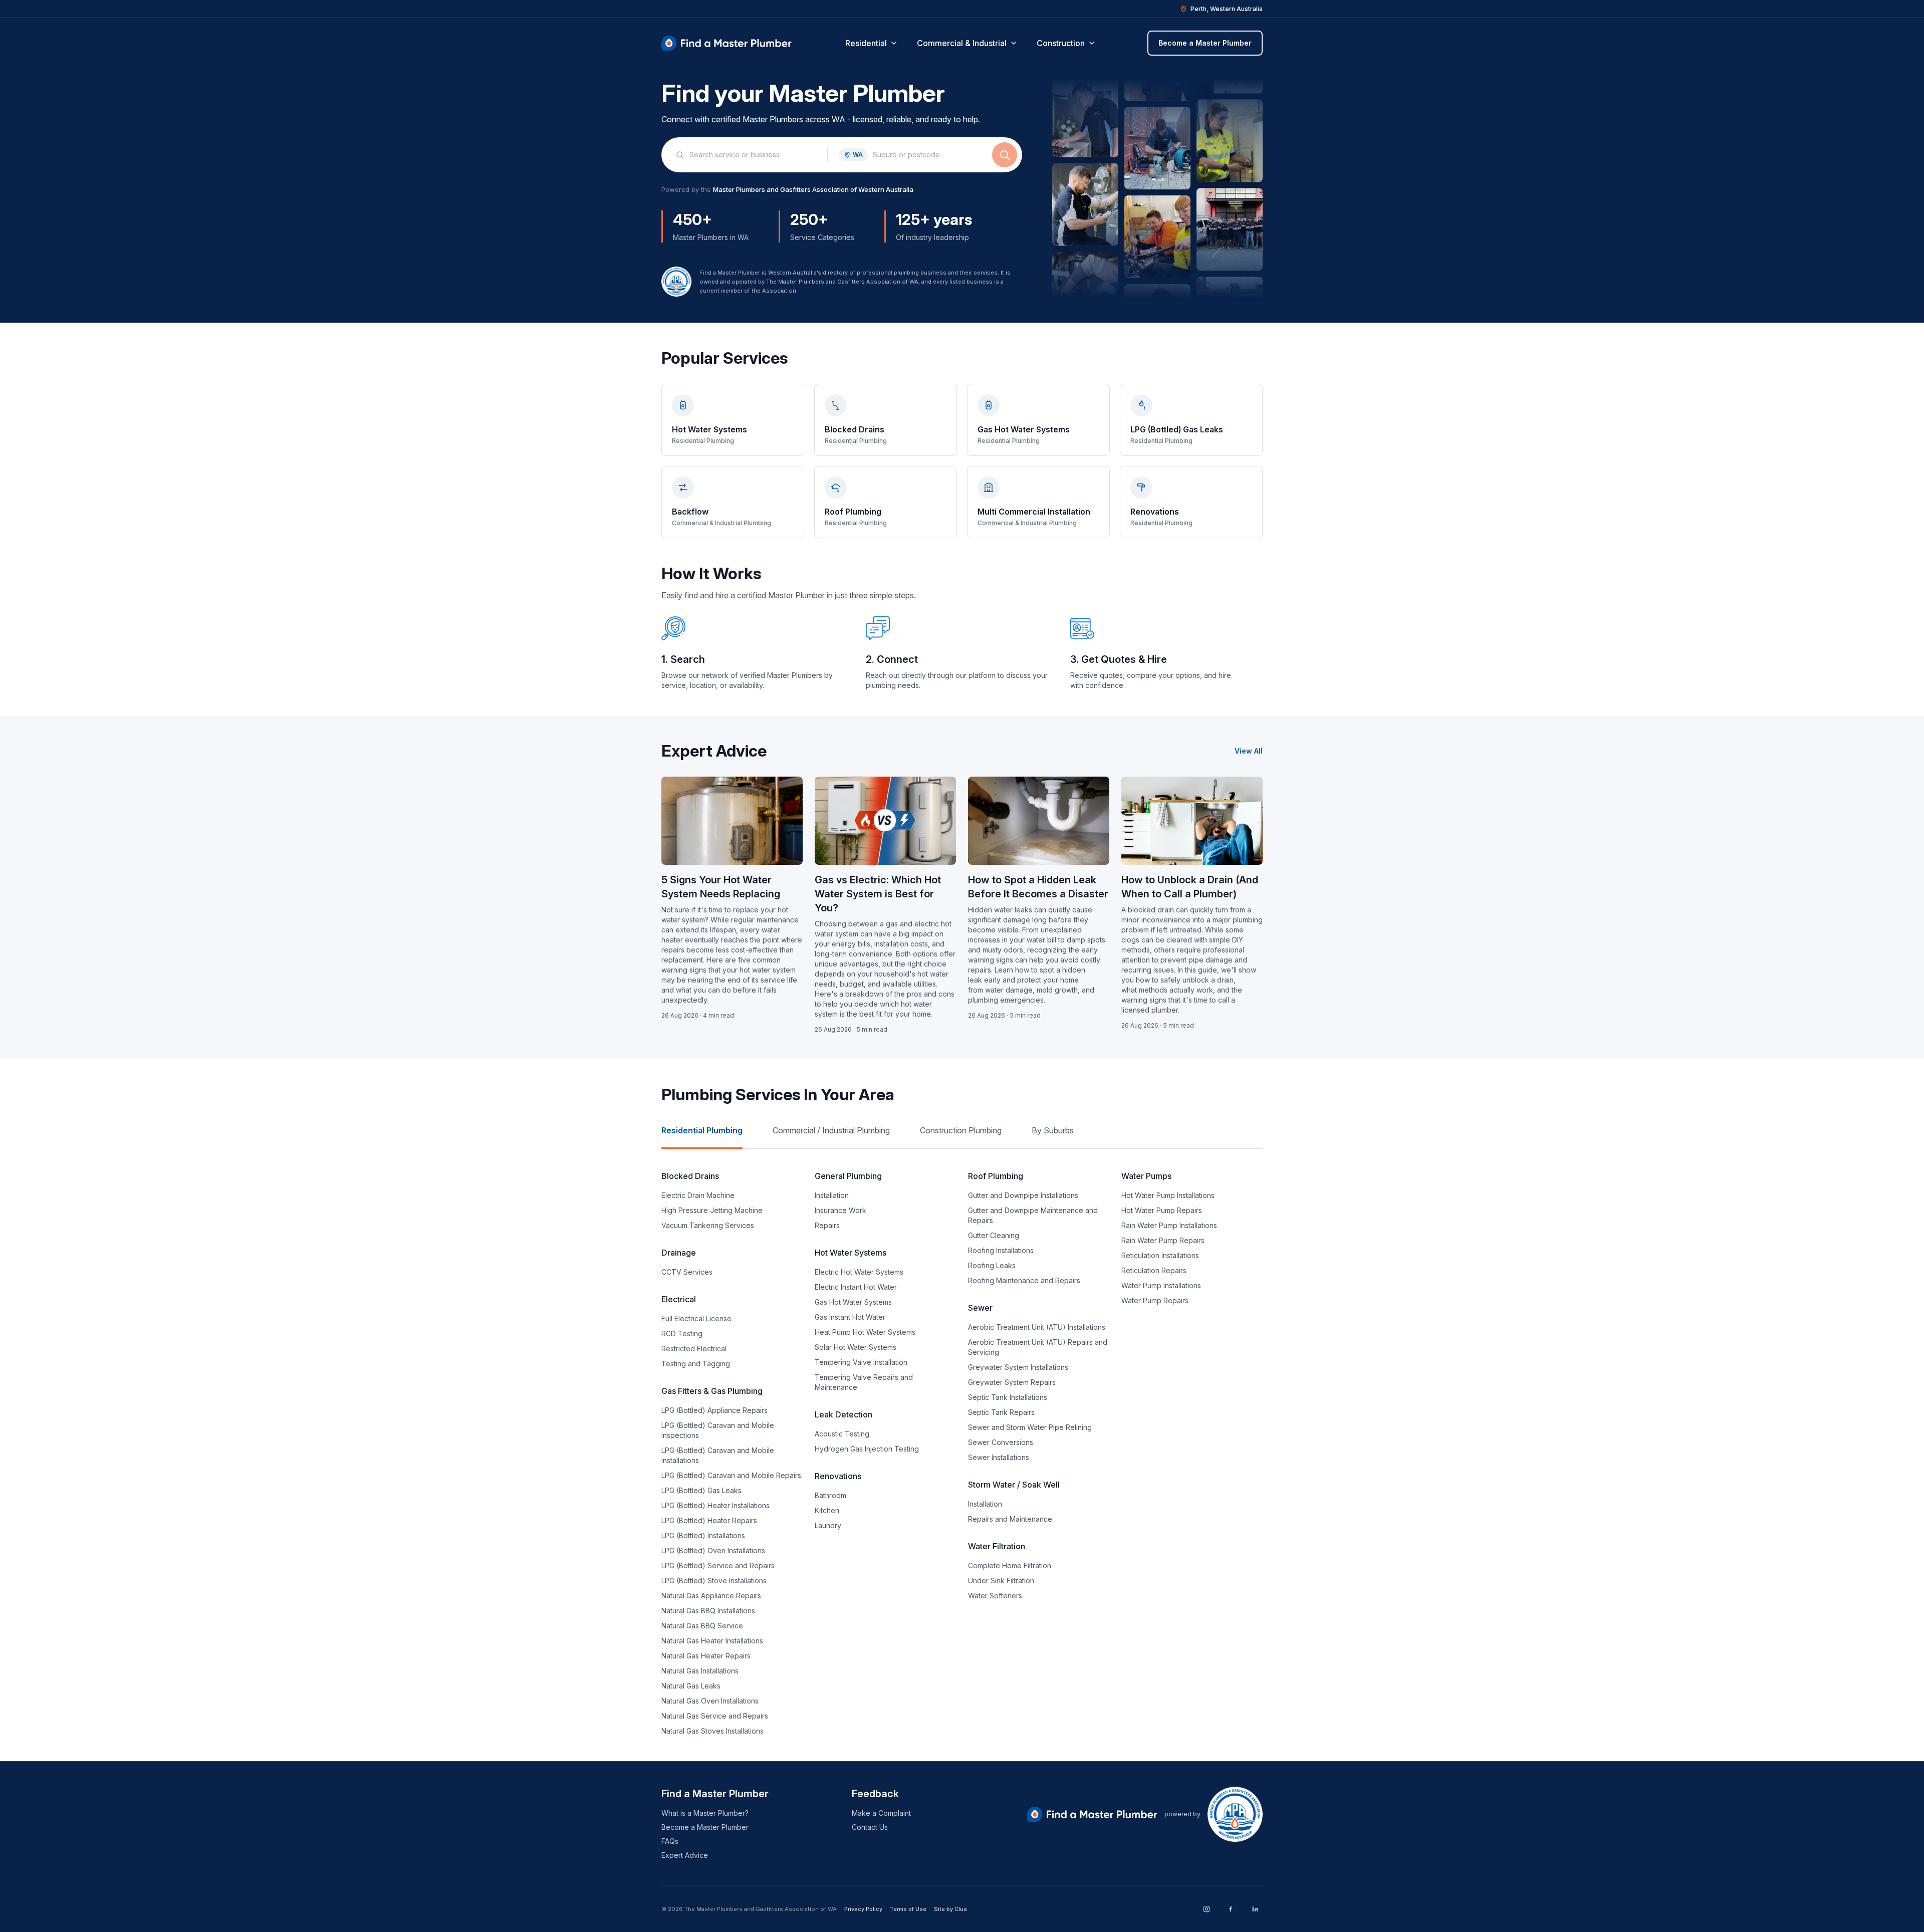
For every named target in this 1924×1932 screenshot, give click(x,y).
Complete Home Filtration (1010, 1565)
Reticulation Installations (1160, 1255)
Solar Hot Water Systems (856, 1347)
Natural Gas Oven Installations (710, 1701)
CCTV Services (687, 1272)
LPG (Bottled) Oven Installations (713, 1550)
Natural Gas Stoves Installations (712, 1731)
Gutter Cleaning (994, 1235)
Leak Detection (844, 1414)
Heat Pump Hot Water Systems (865, 1332)
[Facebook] (1231, 1909)
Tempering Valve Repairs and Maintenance (864, 1382)
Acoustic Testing (842, 1434)
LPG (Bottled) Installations (703, 1535)
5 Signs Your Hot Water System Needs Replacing (721, 887)
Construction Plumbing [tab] (961, 1130)
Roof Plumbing (996, 1176)
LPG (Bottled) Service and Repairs (718, 1565)
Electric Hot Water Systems (859, 1272)
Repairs (827, 1225)
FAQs (670, 1841)
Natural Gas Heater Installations (712, 1641)
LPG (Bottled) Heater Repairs (709, 1520)
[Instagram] (1207, 1909)
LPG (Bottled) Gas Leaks (701, 1490)
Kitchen (827, 1510)
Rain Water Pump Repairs (1163, 1240)
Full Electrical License (696, 1318)
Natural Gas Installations (700, 1671)
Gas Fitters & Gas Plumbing (712, 1391)
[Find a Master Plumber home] (727, 43)
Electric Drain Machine (698, 1195)
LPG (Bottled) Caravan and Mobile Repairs (731, 1475)
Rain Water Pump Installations (1169, 1225)
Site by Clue (950, 1909)
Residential (866, 43)
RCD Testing (682, 1334)
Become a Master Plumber (1205, 43)
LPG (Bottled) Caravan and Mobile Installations (718, 1455)
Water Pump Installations (1161, 1285)
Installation (832, 1195)
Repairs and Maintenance (1010, 1519)
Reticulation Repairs (1154, 1270)
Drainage (679, 1253)
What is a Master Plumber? (705, 1813)
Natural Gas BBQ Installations (708, 1611)
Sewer (980, 1308)
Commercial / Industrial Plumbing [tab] (831, 1130)
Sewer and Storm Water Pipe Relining (1030, 1427)
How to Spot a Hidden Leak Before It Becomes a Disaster (1038, 887)
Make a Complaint (881, 1813)
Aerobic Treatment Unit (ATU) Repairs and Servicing (1038, 1347)
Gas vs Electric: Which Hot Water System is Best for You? (878, 894)
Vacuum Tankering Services (708, 1225)
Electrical (679, 1299)
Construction (1061, 43)
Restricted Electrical (694, 1349)
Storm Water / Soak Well (1014, 1485)
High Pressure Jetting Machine (712, 1210)
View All (1249, 751)
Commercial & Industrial (962, 43)
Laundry (828, 1525)
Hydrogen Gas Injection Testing (867, 1449)
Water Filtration (997, 1546)
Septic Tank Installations (1008, 1397)
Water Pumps (1146, 1176)
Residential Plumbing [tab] (702, 1130)
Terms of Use (908, 1909)
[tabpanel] (962, 1453)
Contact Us (870, 1827)
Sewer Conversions (1001, 1442)
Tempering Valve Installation (861, 1362)
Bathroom (830, 1495)
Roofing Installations (1001, 1250)
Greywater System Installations (1018, 1367)
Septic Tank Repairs (1001, 1412)
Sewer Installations (999, 1457)
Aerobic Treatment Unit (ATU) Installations (1037, 1327)
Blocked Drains (690, 1176)
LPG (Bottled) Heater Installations (715, 1505)
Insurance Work (840, 1210)
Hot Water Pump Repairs (1162, 1210)
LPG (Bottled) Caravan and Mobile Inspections (718, 1430)
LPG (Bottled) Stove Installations (714, 1581)
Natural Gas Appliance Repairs (711, 1596)
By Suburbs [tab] (1053, 1130)
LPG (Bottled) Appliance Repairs (714, 1410)
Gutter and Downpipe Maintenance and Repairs (1033, 1215)
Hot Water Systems (851, 1253)
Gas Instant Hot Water (850, 1317)
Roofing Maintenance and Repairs (1024, 1280)
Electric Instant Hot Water (856, 1287)
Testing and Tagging (696, 1364)
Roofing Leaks (992, 1265)
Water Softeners (995, 1596)
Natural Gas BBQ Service (702, 1626)
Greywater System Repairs (1012, 1382)
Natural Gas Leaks (691, 1686)
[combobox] (753, 155)
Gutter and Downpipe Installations (1023, 1195)
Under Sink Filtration (1001, 1581)
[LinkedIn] (1255, 1909)
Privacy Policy (863, 1909)
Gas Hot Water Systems (853, 1302)
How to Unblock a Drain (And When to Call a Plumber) (1190, 887)
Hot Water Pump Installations (1168, 1195)
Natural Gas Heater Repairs (706, 1656)
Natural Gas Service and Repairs (715, 1716)
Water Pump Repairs (1155, 1300)
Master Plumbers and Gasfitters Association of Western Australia (813, 189)
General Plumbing (848, 1176)
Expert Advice (685, 1855)
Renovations (838, 1476)
